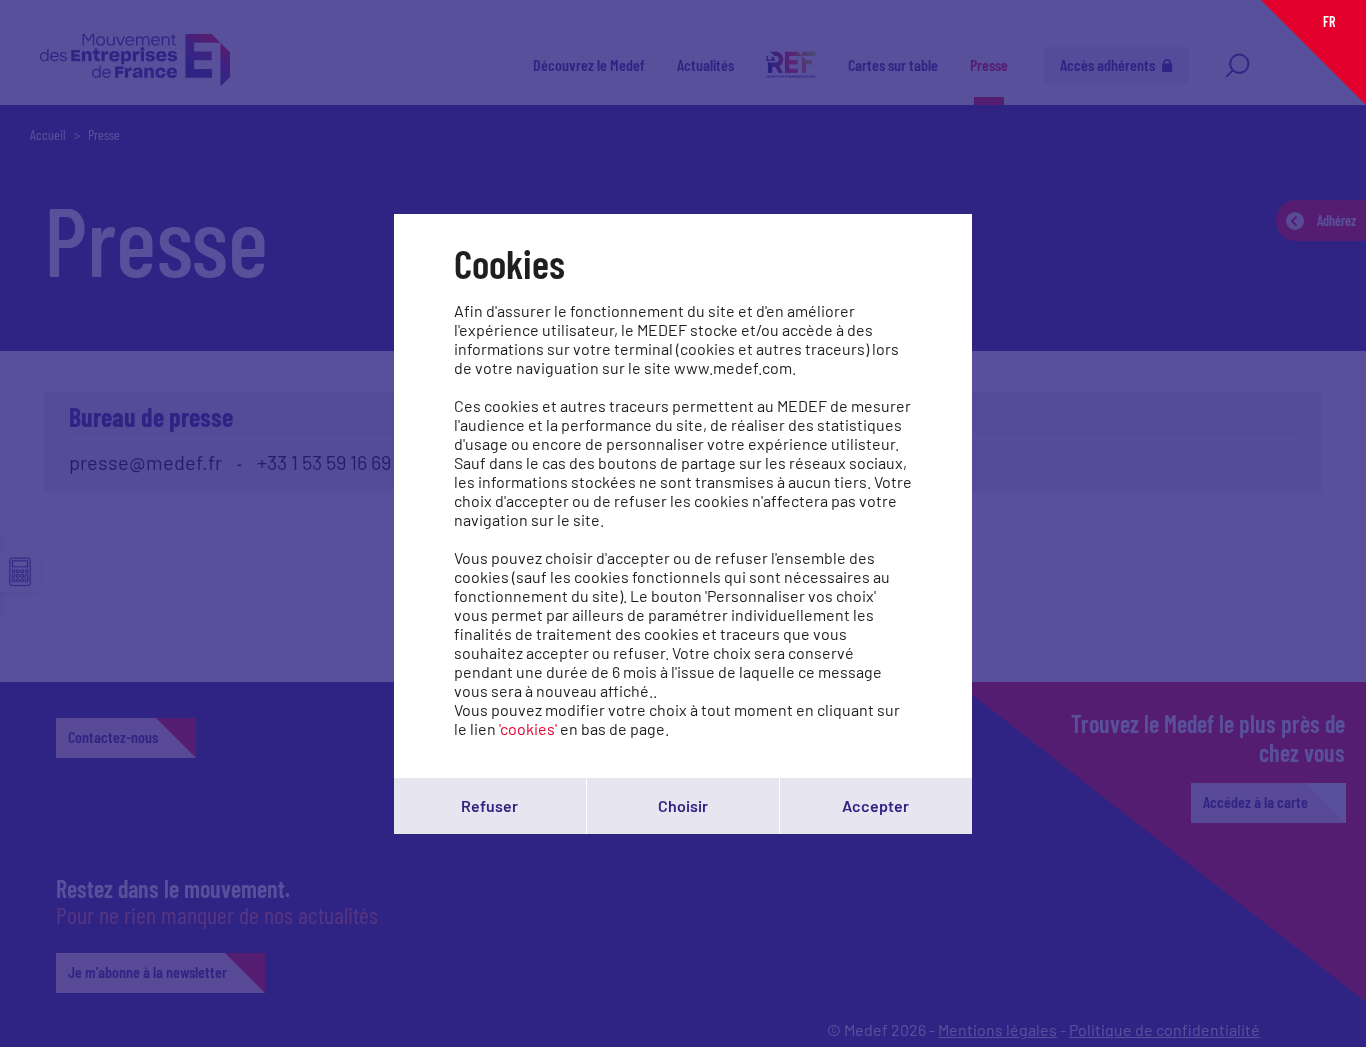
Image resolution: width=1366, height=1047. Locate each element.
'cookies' (528, 728)
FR (1329, 21)
